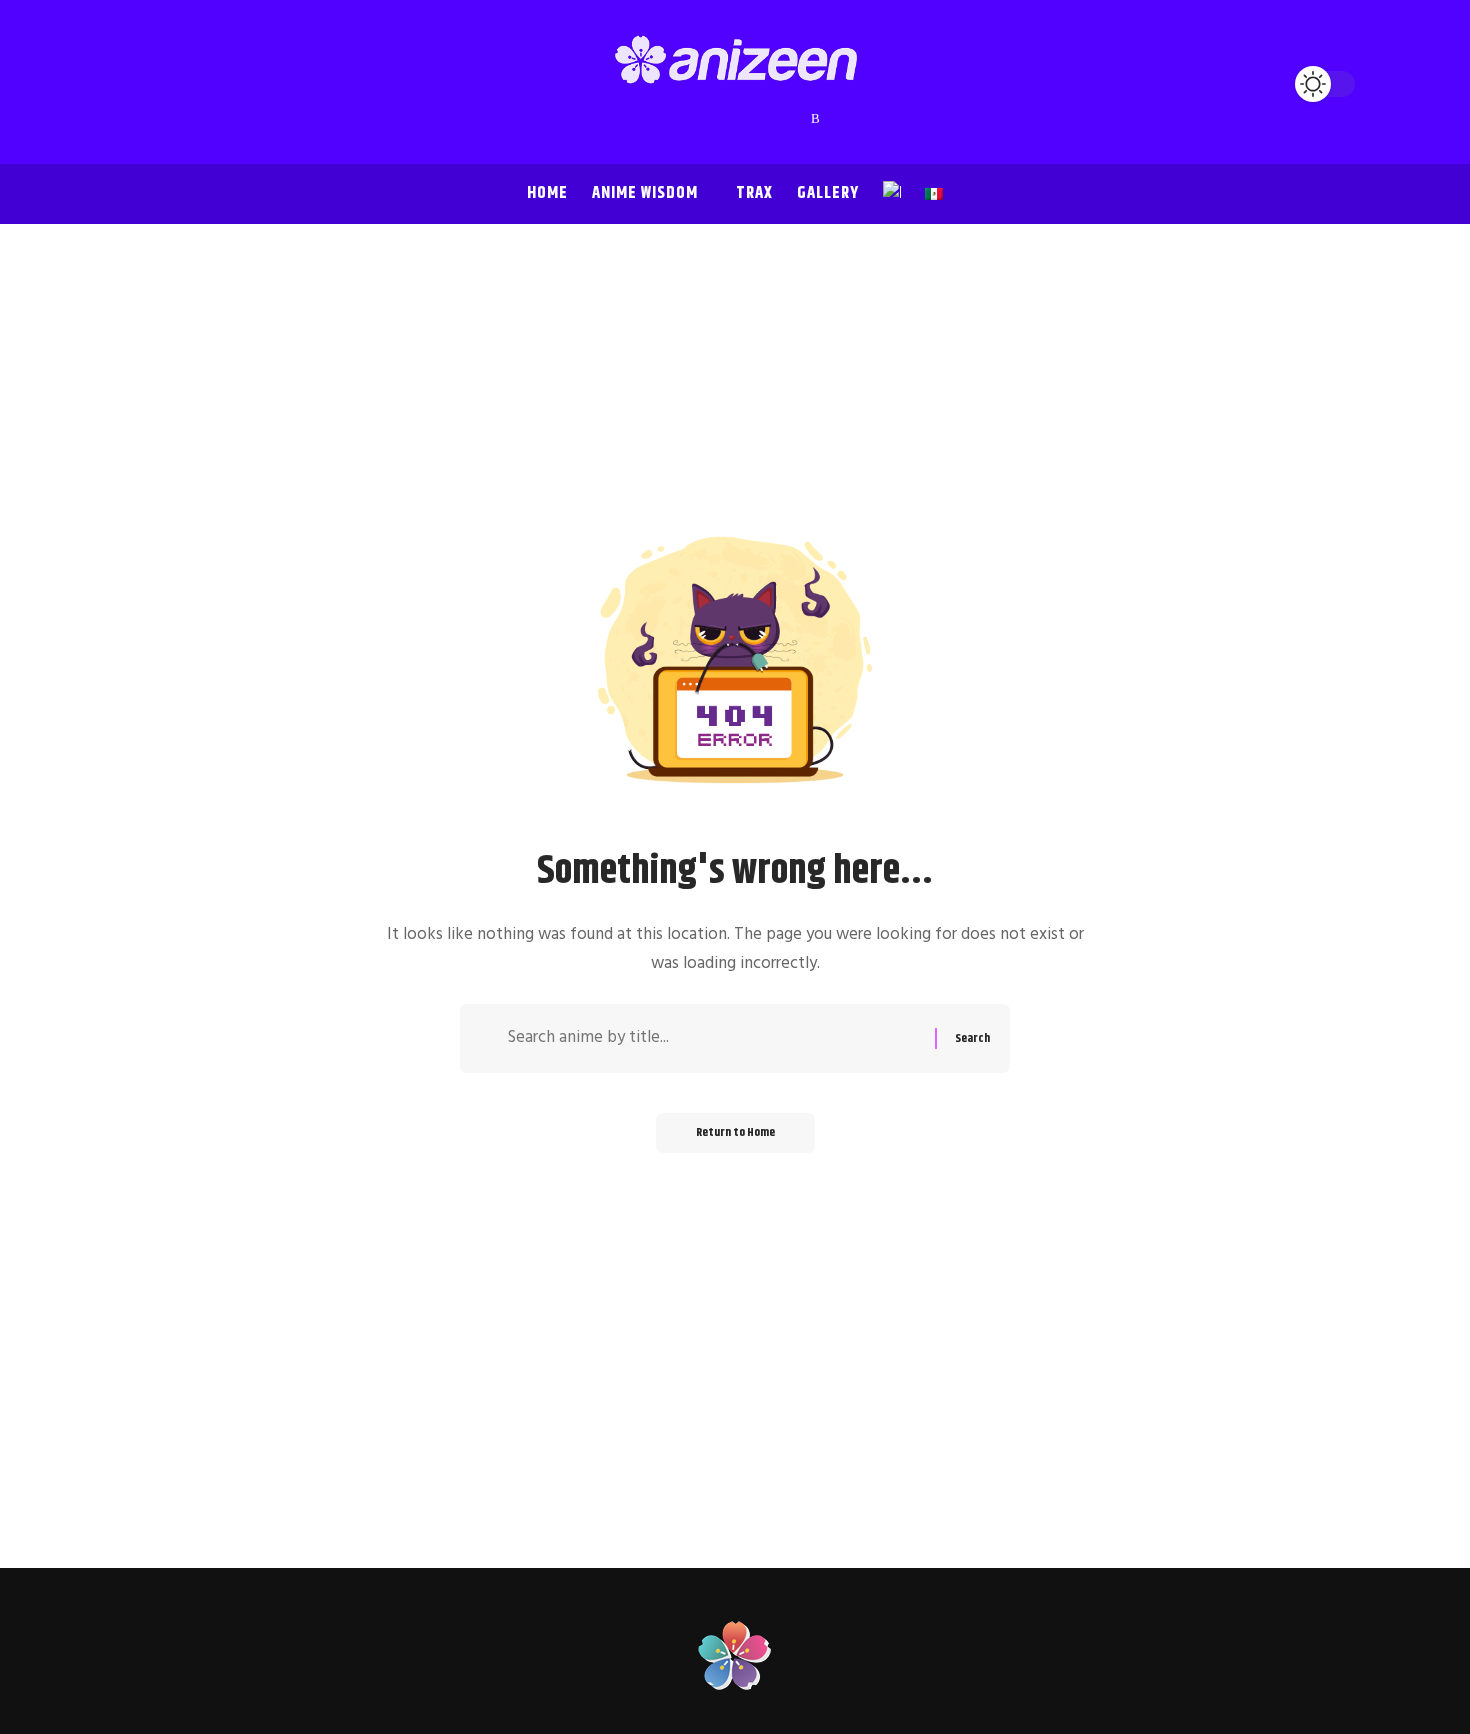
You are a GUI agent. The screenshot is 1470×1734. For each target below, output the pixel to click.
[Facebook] (656, 119)
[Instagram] (716, 119)
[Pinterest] (736, 119)
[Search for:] (714, 1038)
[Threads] (776, 119)
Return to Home (735, 1132)
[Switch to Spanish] (934, 194)
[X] (676, 119)
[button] (135, 84)
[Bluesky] (796, 119)
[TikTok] (756, 119)
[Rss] (815, 119)
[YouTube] (696, 119)
